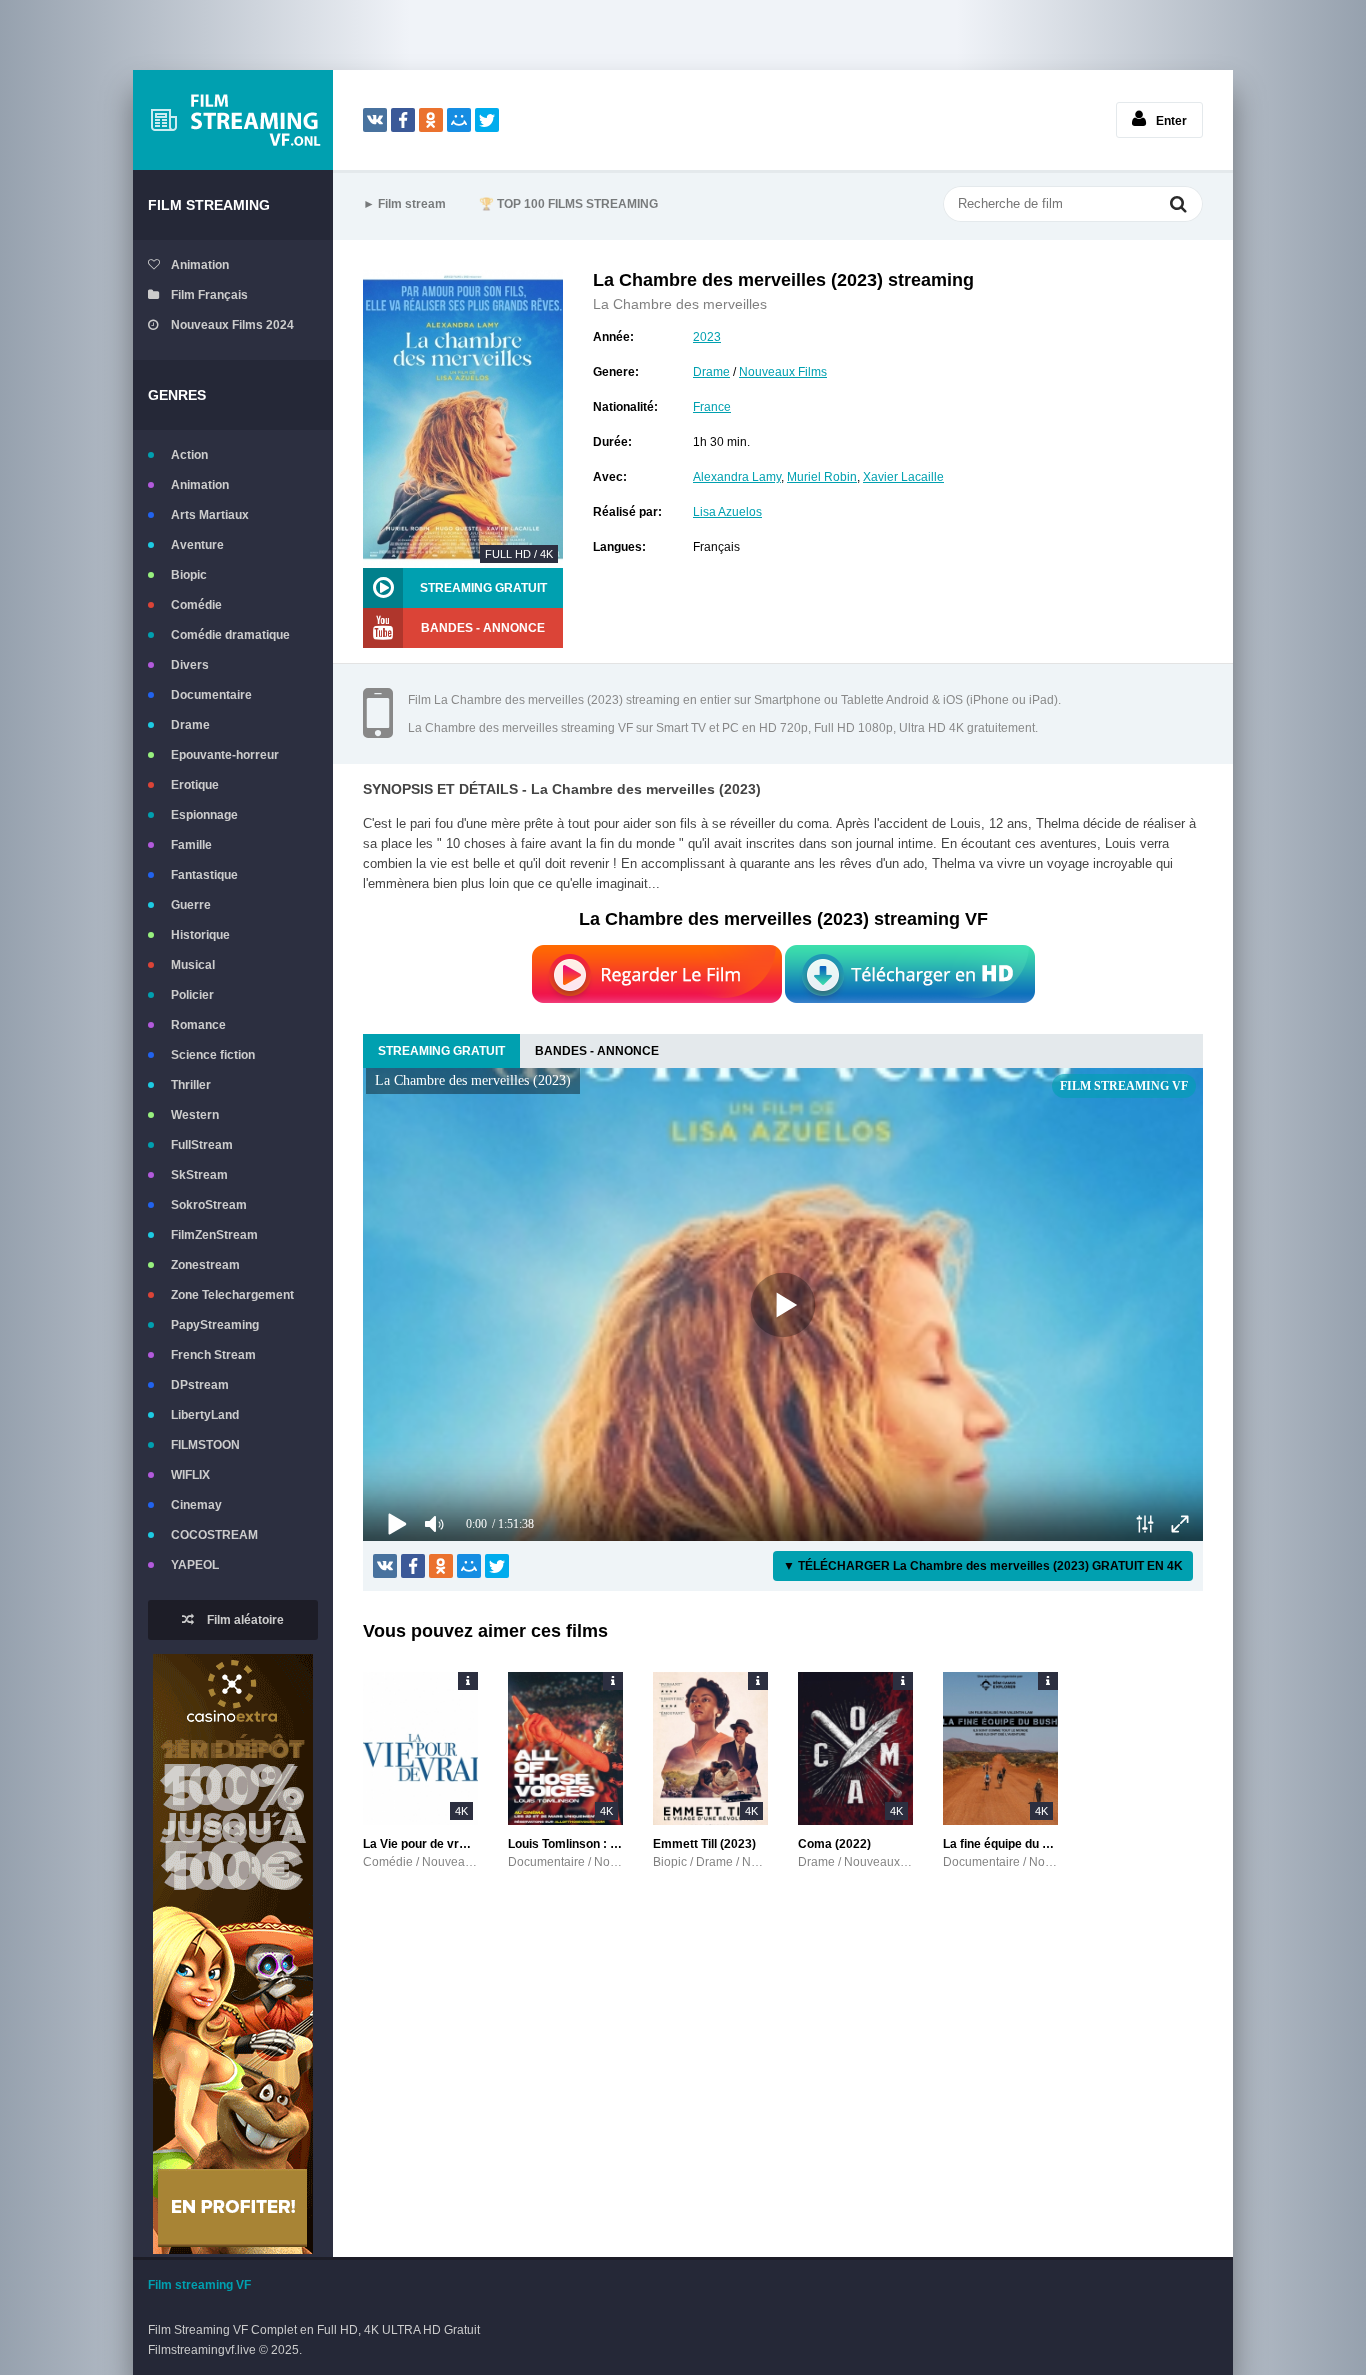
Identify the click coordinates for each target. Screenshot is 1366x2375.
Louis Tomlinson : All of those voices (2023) (565, 1844)
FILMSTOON (205, 1445)
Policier (192, 995)
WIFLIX (190, 1475)
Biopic (189, 575)
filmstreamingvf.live (233, 120)
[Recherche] (1178, 206)
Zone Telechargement (232, 1295)
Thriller (191, 1085)
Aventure (197, 545)
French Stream (213, 1355)
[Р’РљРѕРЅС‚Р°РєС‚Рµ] (375, 120)
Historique (200, 935)
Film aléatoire (244, 1620)
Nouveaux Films (783, 372)
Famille (191, 845)
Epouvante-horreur (225, 755)
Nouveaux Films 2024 (232, 325)
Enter (1171, 121)
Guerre (191, 905)
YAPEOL (195, 1565)
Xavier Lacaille (903, 477)
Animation (200, 265)
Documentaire (211, 695)
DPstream (200, 1385)
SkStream (199, 1175)
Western (195, 1115)
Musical (193, 965)
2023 (707, 337)
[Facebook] (403, 120)
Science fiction (213, 1055)
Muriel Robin (822, 477)
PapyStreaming (215, 1325)
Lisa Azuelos (727, 512)
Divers (190, 665)
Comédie (196, 605)
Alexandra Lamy (737, 477)
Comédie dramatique (230, 635)
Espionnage (204, 815)
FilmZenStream (214, 1235)
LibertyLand (205, 1415)
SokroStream (209, 1205)
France (712, 407)
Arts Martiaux (210, 515)
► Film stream (404, 204)
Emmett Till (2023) (704, 1844)
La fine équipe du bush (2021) (1000, 1844)
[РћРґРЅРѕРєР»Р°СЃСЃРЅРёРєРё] (431, 120)
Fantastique (204, 875)
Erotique (195, 785)
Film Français (209, 295)
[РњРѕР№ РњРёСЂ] (459, 120)
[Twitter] (487, 120)
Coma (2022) (834, 1844)
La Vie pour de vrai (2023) (420, 1844)
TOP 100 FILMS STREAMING (568, 204)
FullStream (202, 1145)
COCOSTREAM (214, 1535)
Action (189, 455)
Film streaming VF (199, 2285)
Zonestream (205, 1265)
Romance (198, 1025)
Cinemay (196, 1505)
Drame (190, 725)
